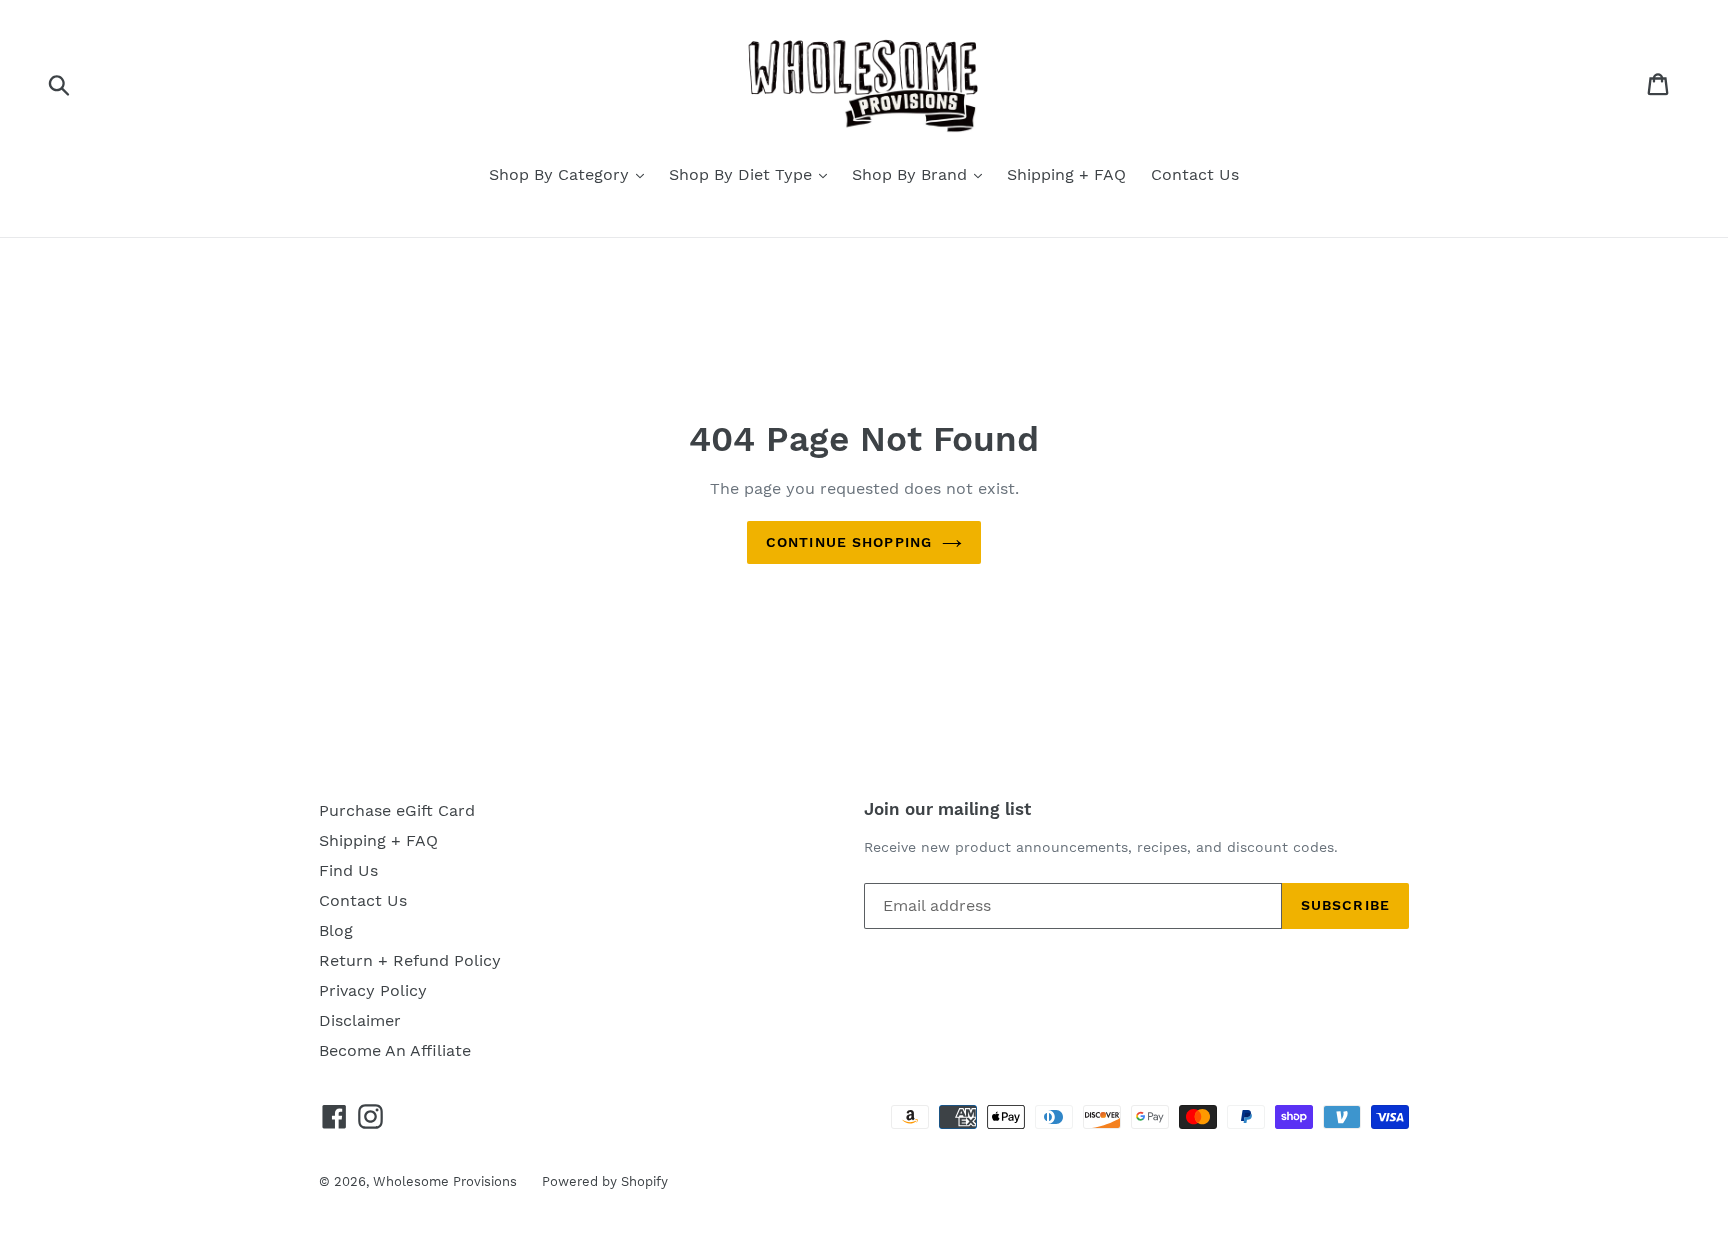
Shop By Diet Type (743, 174)
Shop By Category (561, 174)
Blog (336, 930)
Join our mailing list (947, 809)
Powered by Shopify (605, 1181)
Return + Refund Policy (410, 960)
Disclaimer (360, 1020)
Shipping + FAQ (1066, 174)
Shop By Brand (912, 174)
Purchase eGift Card (397, 810)
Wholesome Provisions (445, 1181)
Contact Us (1195, 174)
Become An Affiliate (395, 1050)
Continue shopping (849, 542)
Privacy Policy (373, 990)
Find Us (348, 870)
